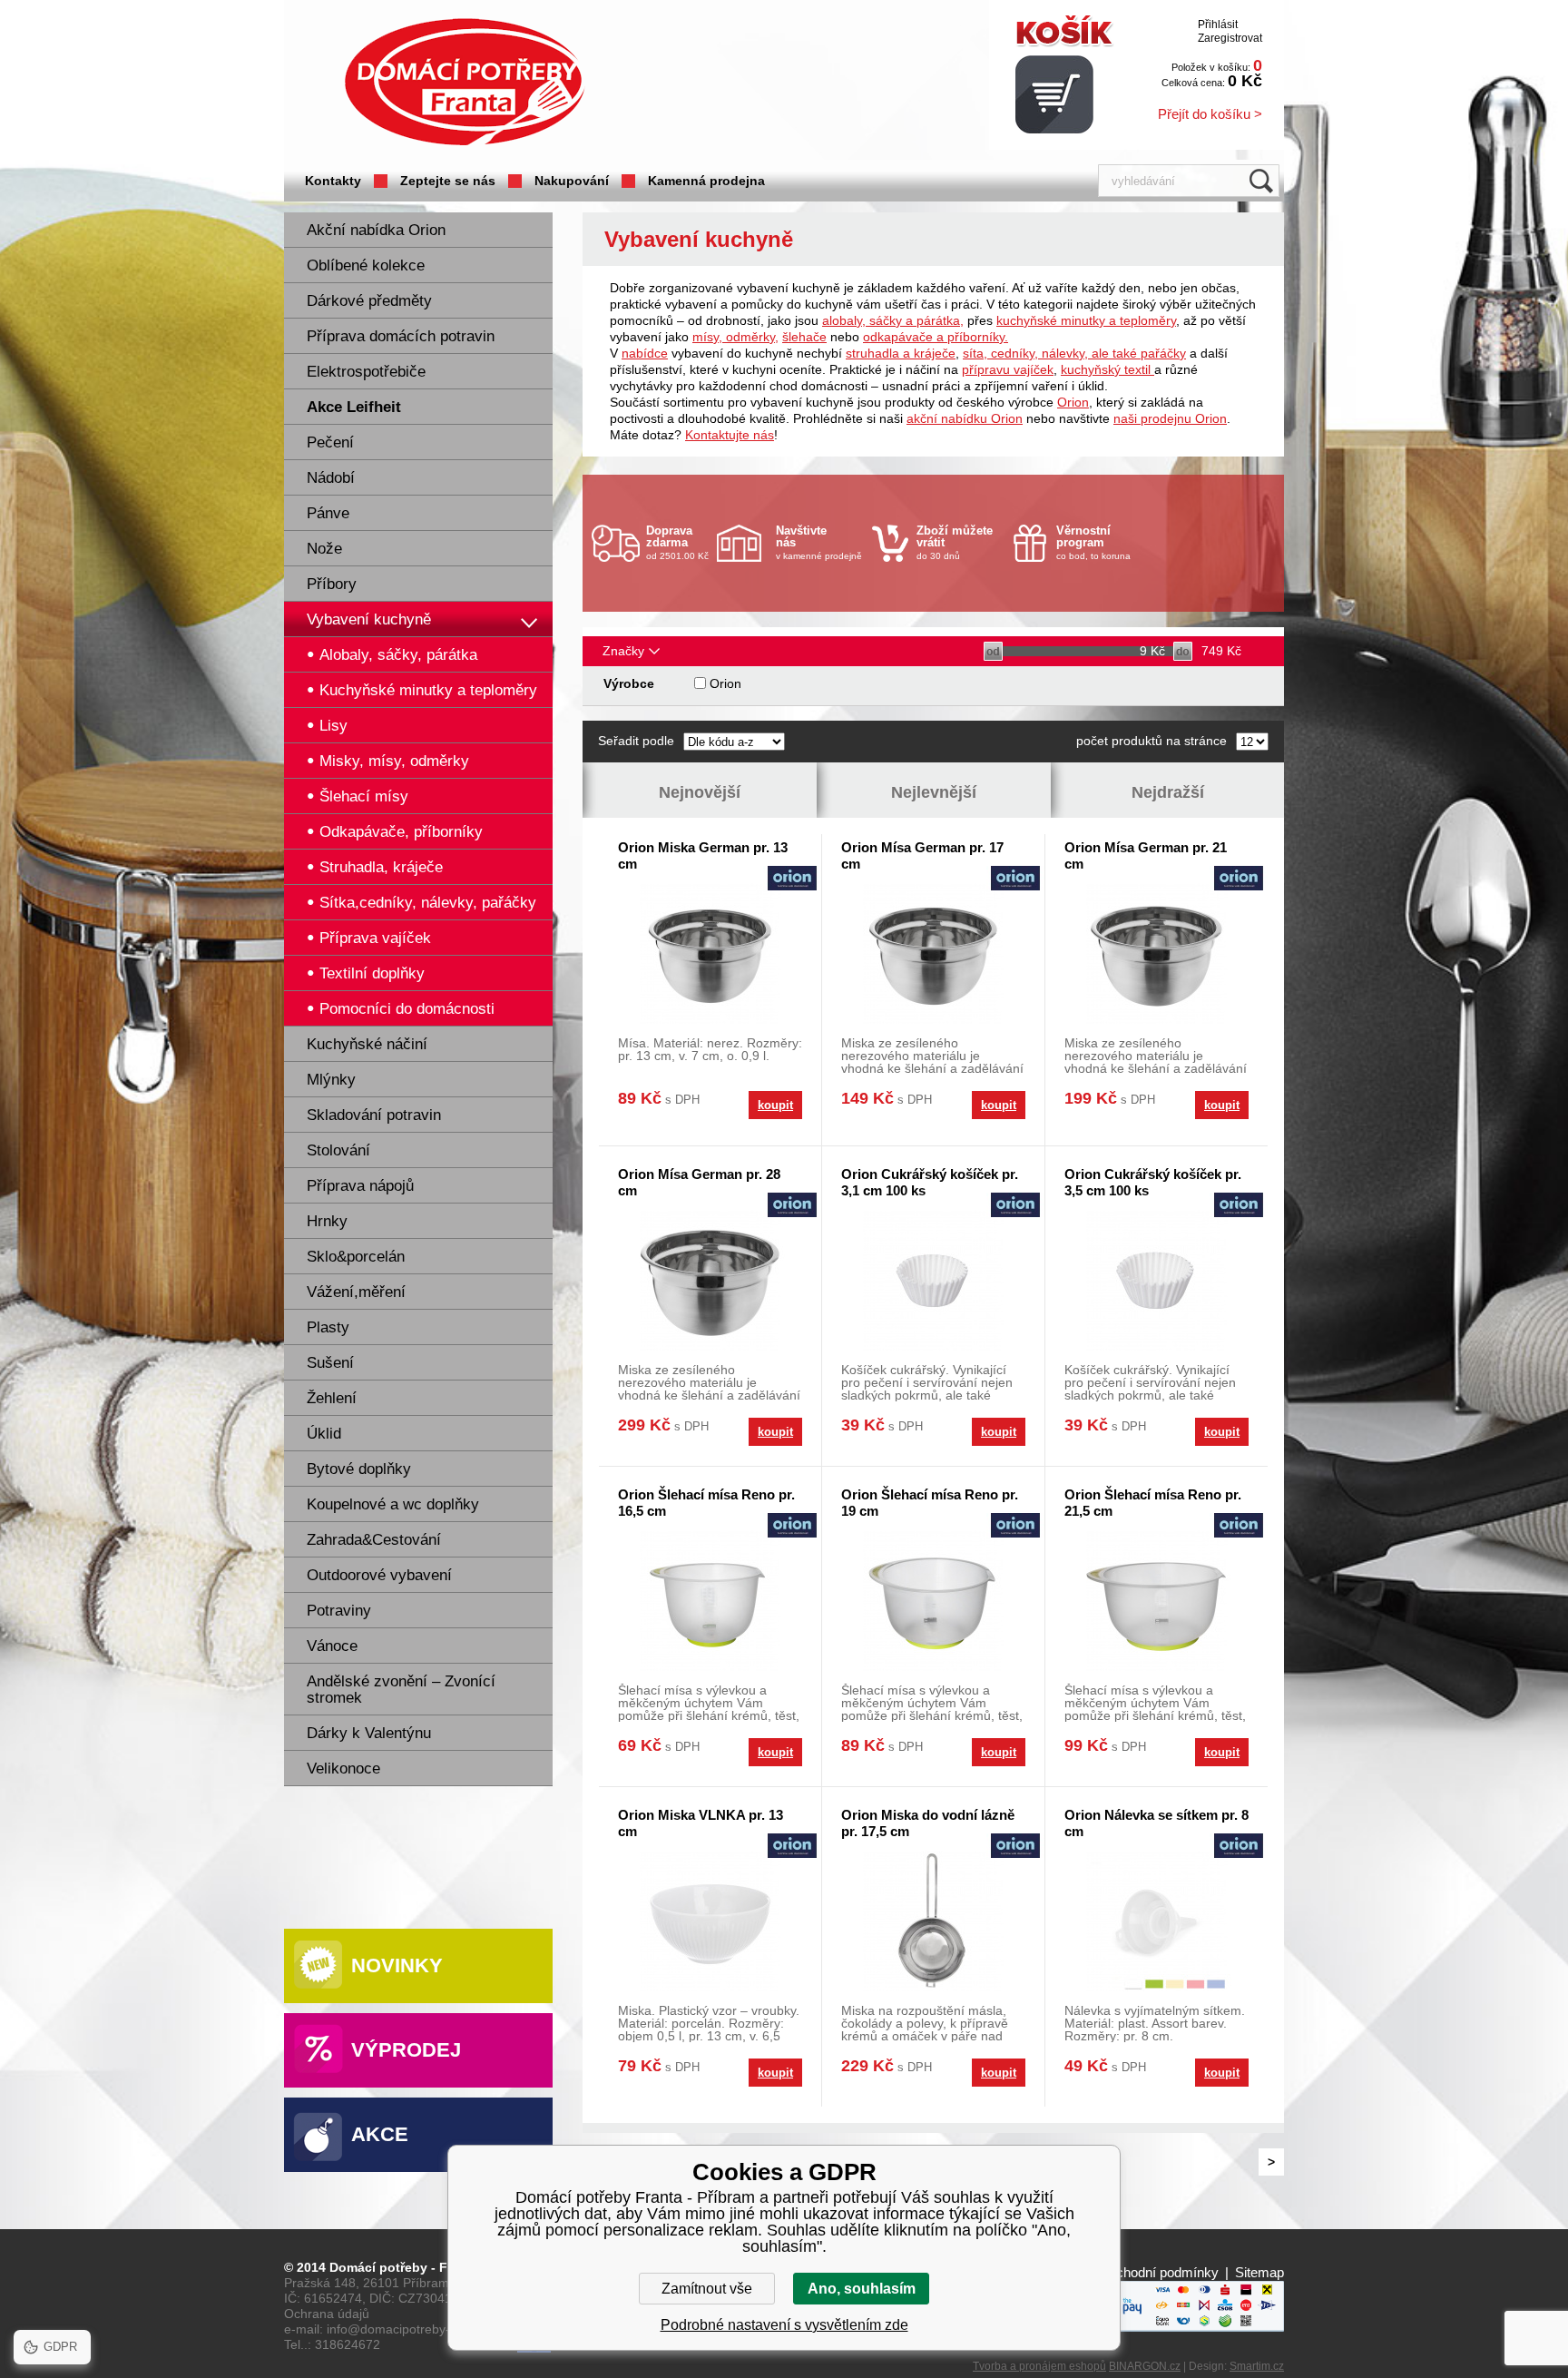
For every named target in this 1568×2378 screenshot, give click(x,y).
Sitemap (1259, 2272)
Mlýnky (331, 1080)
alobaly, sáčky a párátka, (893, 320)
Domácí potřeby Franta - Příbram (465, 82)
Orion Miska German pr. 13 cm (703, 855)
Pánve (328, 513)
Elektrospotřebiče (366, 372)
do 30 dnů (955, 542)
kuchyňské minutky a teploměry (1086, 320)
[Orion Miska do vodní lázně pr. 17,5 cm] (933, 1921)
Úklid (324, 1434)
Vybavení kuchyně (369, 619)
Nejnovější (700, 792)
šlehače (804, 337)
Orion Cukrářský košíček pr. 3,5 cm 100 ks (1153, 1182)
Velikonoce (343, 1769)
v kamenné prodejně (819, 542)
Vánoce (332, 1646)
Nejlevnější (934, 792)
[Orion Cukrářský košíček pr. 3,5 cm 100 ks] (1156, 1280)
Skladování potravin (374, 1115)
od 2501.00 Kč (677, 542)
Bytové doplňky (359, 1469)
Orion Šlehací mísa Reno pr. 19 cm (930, 1503)
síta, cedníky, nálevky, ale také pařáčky (1074, 353)
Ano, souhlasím (862, 2289)
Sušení (330, 1363)
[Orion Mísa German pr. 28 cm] (710, 1280)
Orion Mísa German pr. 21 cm (1146, 855)
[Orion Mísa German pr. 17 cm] (933, 953)
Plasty (328, 1327)
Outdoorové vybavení (379, 1575)
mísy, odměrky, (735, 337)
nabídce (645, 353)
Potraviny (339, 1611)
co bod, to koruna (1093, 542)
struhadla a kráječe (901, 353)
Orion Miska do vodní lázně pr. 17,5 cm (928, 1823)
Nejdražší (1168, 792)
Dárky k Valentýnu (369, 1733)
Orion (1073, 402)
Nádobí (331, 478)
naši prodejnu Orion (1170, 418)
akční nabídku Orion (965, 418)
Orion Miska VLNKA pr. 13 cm (701, 1823)
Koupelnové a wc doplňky (393, 1504)
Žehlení (332, 1398)
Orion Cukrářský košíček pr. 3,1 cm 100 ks (930, 1182)
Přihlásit (1218, 25)
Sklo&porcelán (356, 1257)
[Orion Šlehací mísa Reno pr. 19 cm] (933, 1601)
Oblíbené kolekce (366, 265)
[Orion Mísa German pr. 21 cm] (1156, 953)
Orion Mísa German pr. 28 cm (699, 1182)
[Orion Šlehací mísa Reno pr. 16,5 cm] (710, 1601)
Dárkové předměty (369, 301)
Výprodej (406, 2050)
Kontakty (333, 181)
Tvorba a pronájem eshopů (1039, 2366)
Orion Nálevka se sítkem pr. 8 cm (1156, 1823)
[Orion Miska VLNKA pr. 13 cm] (710, 1921)
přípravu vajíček (1008, 369)
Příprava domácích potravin (401, 336)
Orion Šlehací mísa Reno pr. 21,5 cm (1153, 1503)
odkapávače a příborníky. (936, 337)
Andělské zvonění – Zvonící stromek (401, 1690)
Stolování (338, 1150)
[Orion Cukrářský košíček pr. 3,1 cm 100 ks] (933, 1280)
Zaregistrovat (1230, 38)
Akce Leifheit (354, 407)
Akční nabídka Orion (376, 230)
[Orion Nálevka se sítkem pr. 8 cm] (1156, 1921)
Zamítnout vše (707, 2289)
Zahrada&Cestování (374, 1540)
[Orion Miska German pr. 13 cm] (710, 953)
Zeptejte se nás (448, 181)
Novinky (397, 1965)
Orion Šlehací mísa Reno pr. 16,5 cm (706, 1503)
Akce (380, 2134)
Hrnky (327, 1221)
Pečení (330, 442)
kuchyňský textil (1107, 369)
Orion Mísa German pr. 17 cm (922, 855)
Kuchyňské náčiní (367, 1044)
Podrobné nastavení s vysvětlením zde (784, 2325)
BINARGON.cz (1145, 2366)
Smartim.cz (1257, 2366)
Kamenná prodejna (706, 181)
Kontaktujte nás (730, 435)
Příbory (332, 584)
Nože (324, 549)
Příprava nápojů (360, 1186)
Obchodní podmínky (1158, 2272)
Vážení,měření (356, 1292)
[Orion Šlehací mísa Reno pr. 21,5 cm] (1156, 1601)
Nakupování (572, 181)
